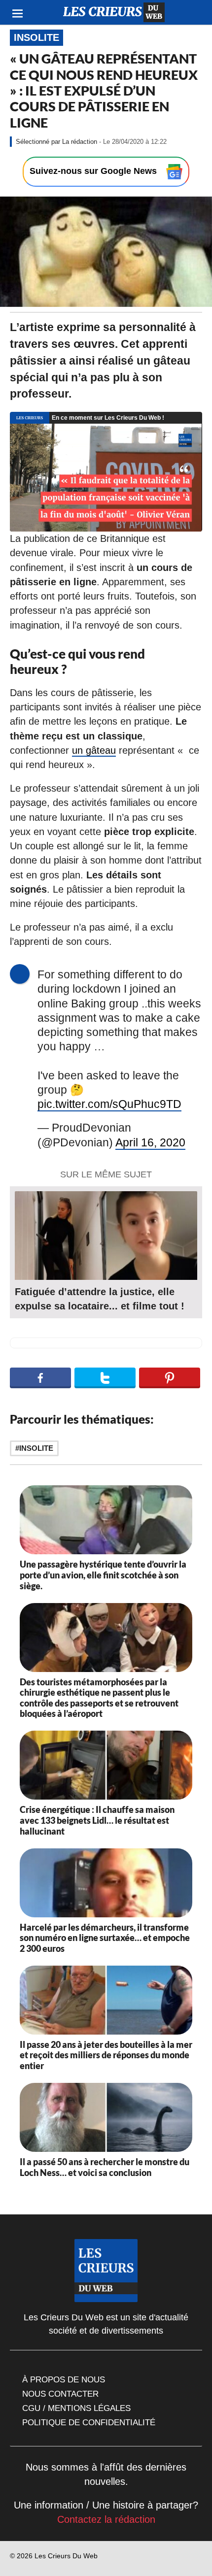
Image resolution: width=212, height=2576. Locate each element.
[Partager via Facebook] (40, 1378)
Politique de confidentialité (89, 2422)
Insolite (36, 37)
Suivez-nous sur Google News (94, 171)
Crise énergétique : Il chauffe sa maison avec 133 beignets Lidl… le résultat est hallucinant (97, 1820)
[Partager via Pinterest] (170, 1378)
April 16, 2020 (150, 1143)
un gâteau (94, 750)
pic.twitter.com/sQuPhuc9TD (109, 1104)
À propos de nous (64, 2379)
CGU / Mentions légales (76, 2408)
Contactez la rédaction (106, 2519)
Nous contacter (60, 2394)
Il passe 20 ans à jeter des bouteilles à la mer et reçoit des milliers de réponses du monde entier (106, 2055)
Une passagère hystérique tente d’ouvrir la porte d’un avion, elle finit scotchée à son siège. (103, 1575)
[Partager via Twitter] (105, 1378)
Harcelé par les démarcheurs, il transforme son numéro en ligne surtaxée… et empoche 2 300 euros (105, 1938)
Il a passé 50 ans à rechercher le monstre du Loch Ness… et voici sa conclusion (105, 2167)
